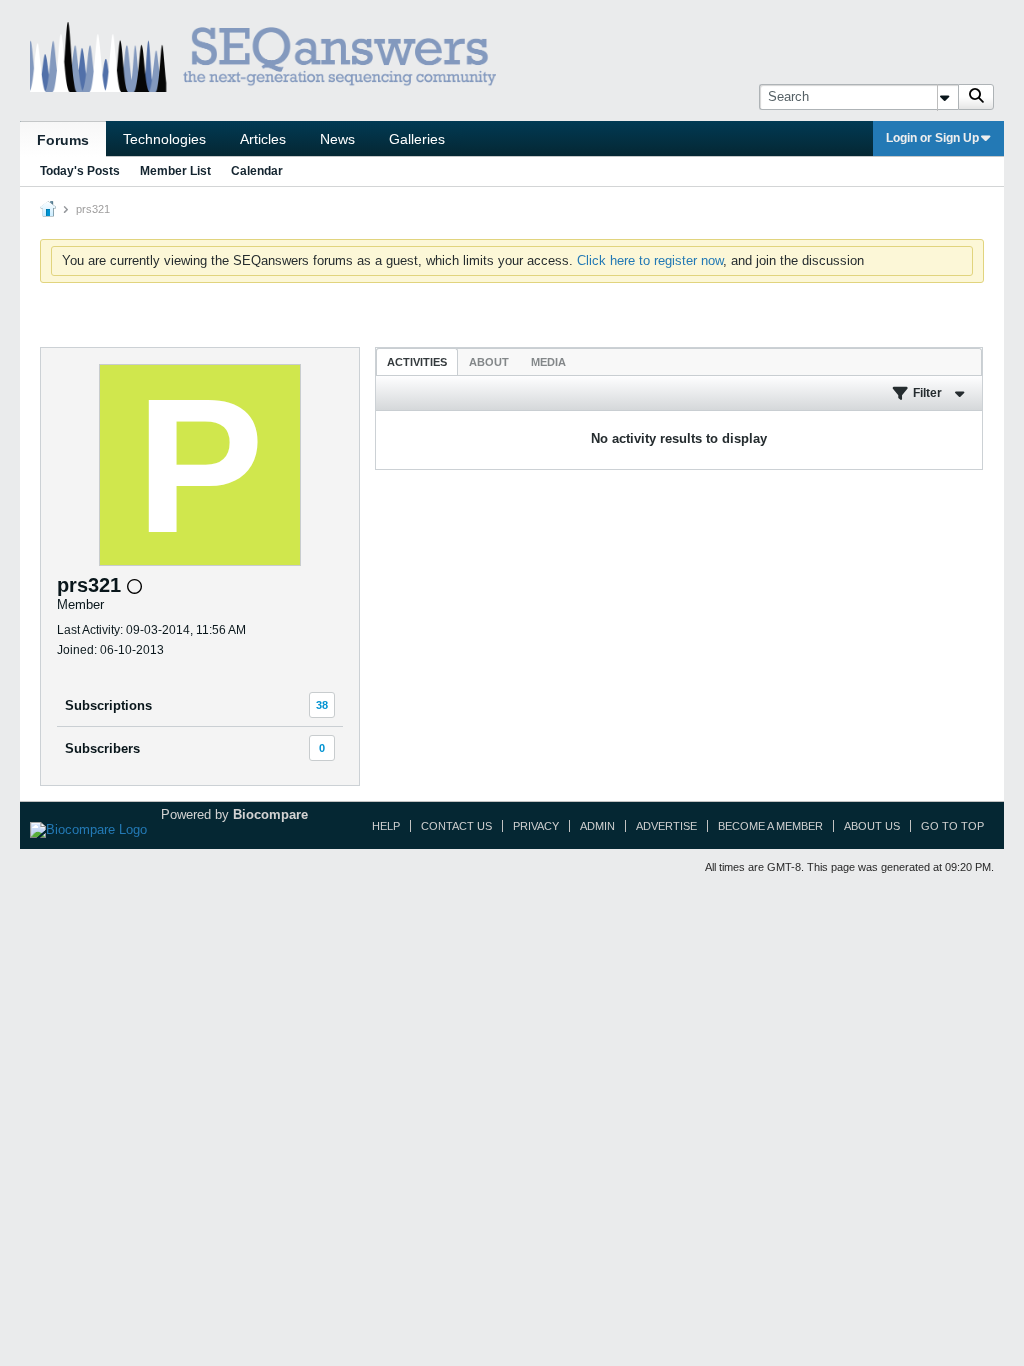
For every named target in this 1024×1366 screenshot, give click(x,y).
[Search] (976, 97)
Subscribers (102, 748)
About (489, 362)
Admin (597, 826)
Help (386, 826)
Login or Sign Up (932, 138)
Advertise (666, 826)
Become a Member (770, 826)
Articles (263, 139)
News (337, 139)
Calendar (257, 171)
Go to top (952, 826)
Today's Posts (80, 171)
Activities (417, 362)
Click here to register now (650, 260)
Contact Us (456, 826)
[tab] (417, 361)
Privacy (536, 826)
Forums (63, 140)
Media (548, 362)
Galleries (417, 139)
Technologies (164, 139)
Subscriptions (108, 705)
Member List (175, 171)
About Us (872, 826)
